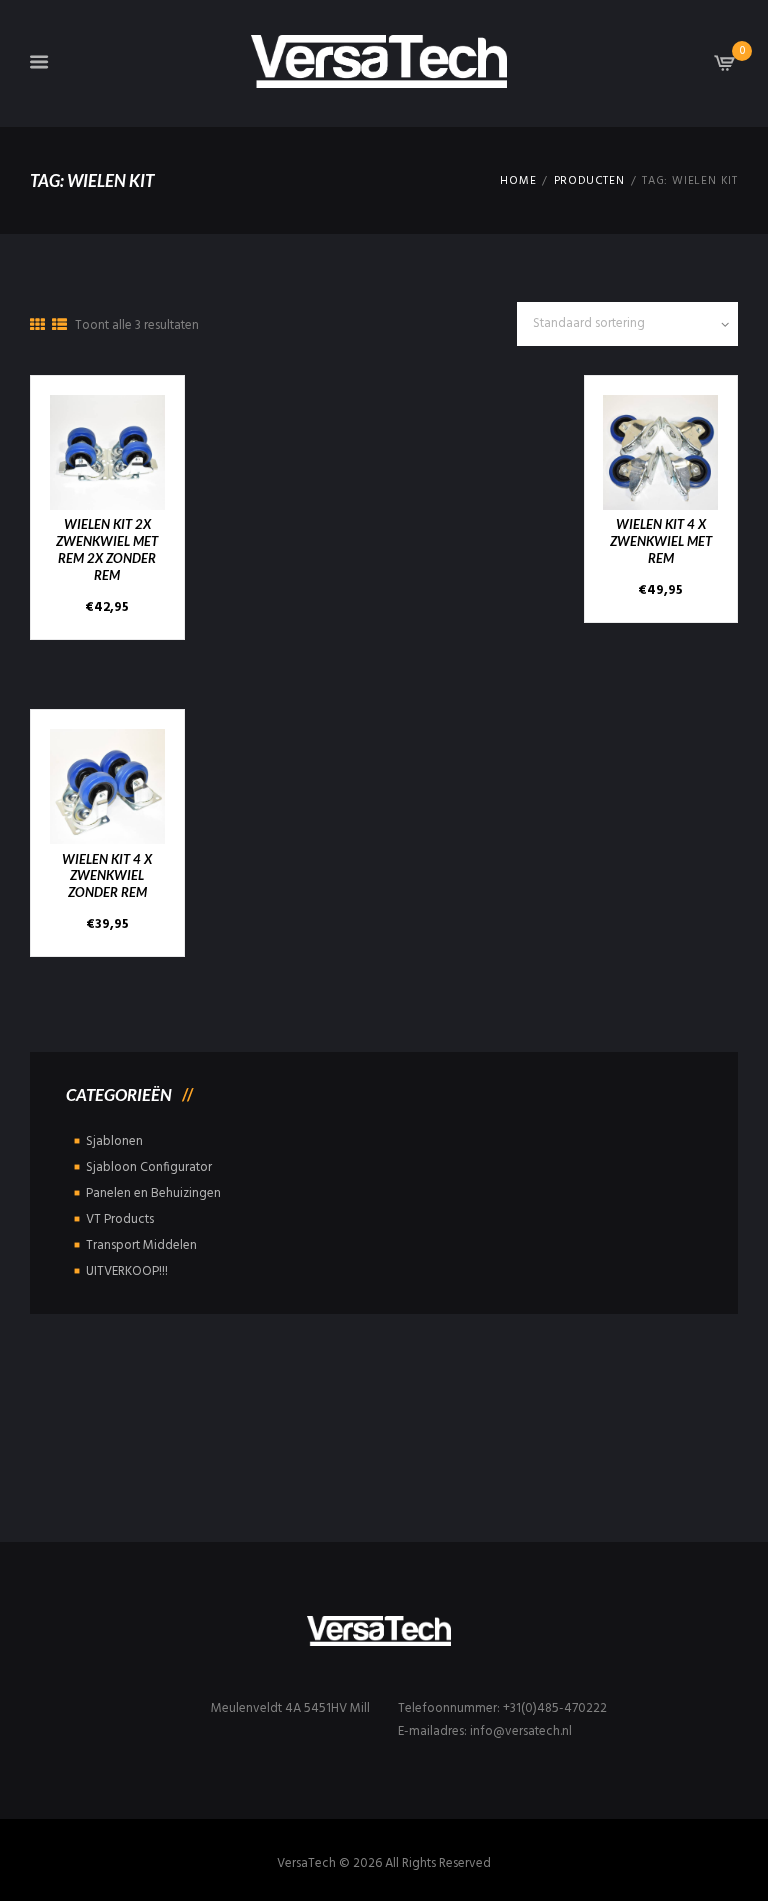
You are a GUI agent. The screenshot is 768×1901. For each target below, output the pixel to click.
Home (518, 181)
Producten (589, 181)
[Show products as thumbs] (37, 326)
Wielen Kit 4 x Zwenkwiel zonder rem (107, 876)
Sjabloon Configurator (149, 1167)
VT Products (120, 1219)
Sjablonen (114, 1141)
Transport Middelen (141, 1245)
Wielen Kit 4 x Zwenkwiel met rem (661, 541)
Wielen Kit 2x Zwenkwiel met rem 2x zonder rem (107, 549)
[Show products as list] (59, 326)
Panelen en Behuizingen (153, 1193)
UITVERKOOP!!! (127, 1271)
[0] (725, 68)
